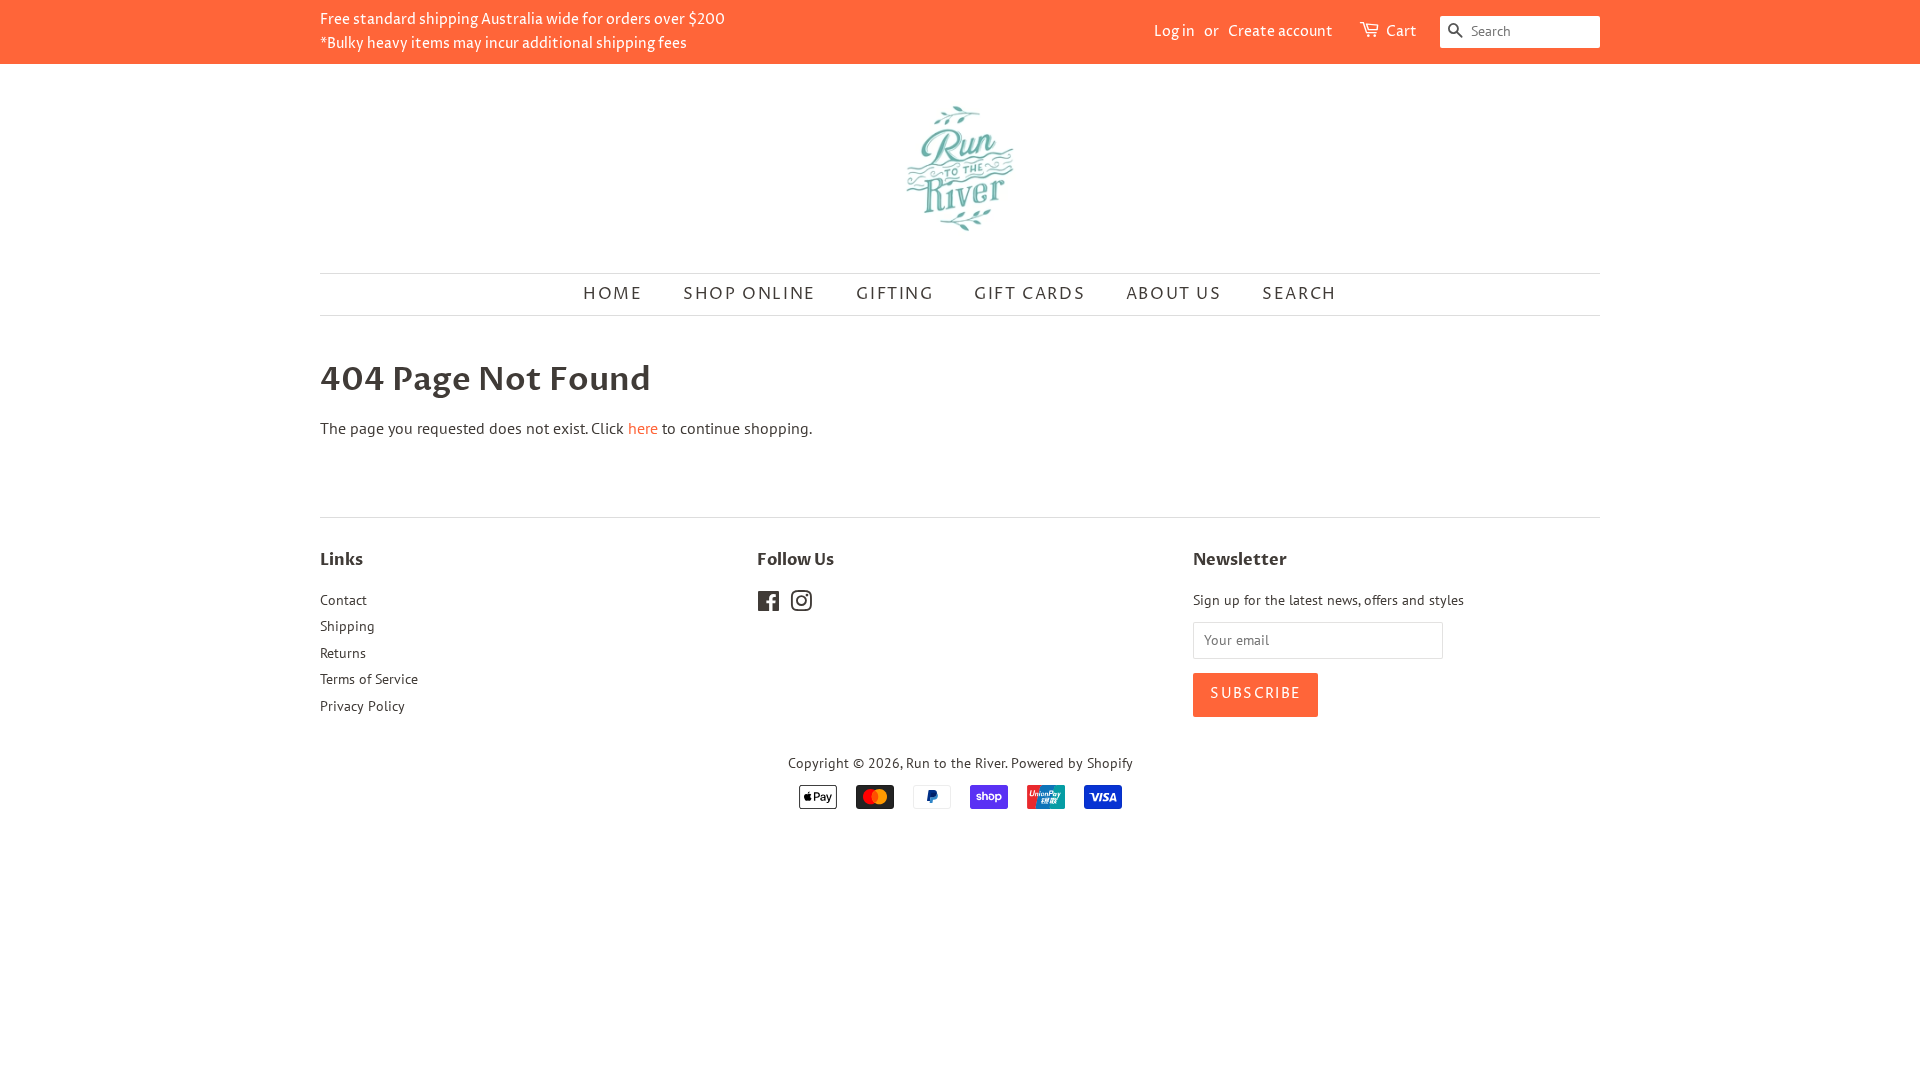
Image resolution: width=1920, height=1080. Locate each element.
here (643, 428)
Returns (343, 653)
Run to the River (955, 763)
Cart (1401, 31)
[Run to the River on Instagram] (801, 605)
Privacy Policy (362, 706)
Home (612, 294)
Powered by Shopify (1072, 763)
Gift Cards (1029, 294)
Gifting (894, 294)
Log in (1174, 31)
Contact (343, 600)
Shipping (347, 626)
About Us (1174, 294)
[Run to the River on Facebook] (768, 605)
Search (1299, 294)
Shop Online (749, 294)
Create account (1280, 31)
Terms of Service (369, 679)
